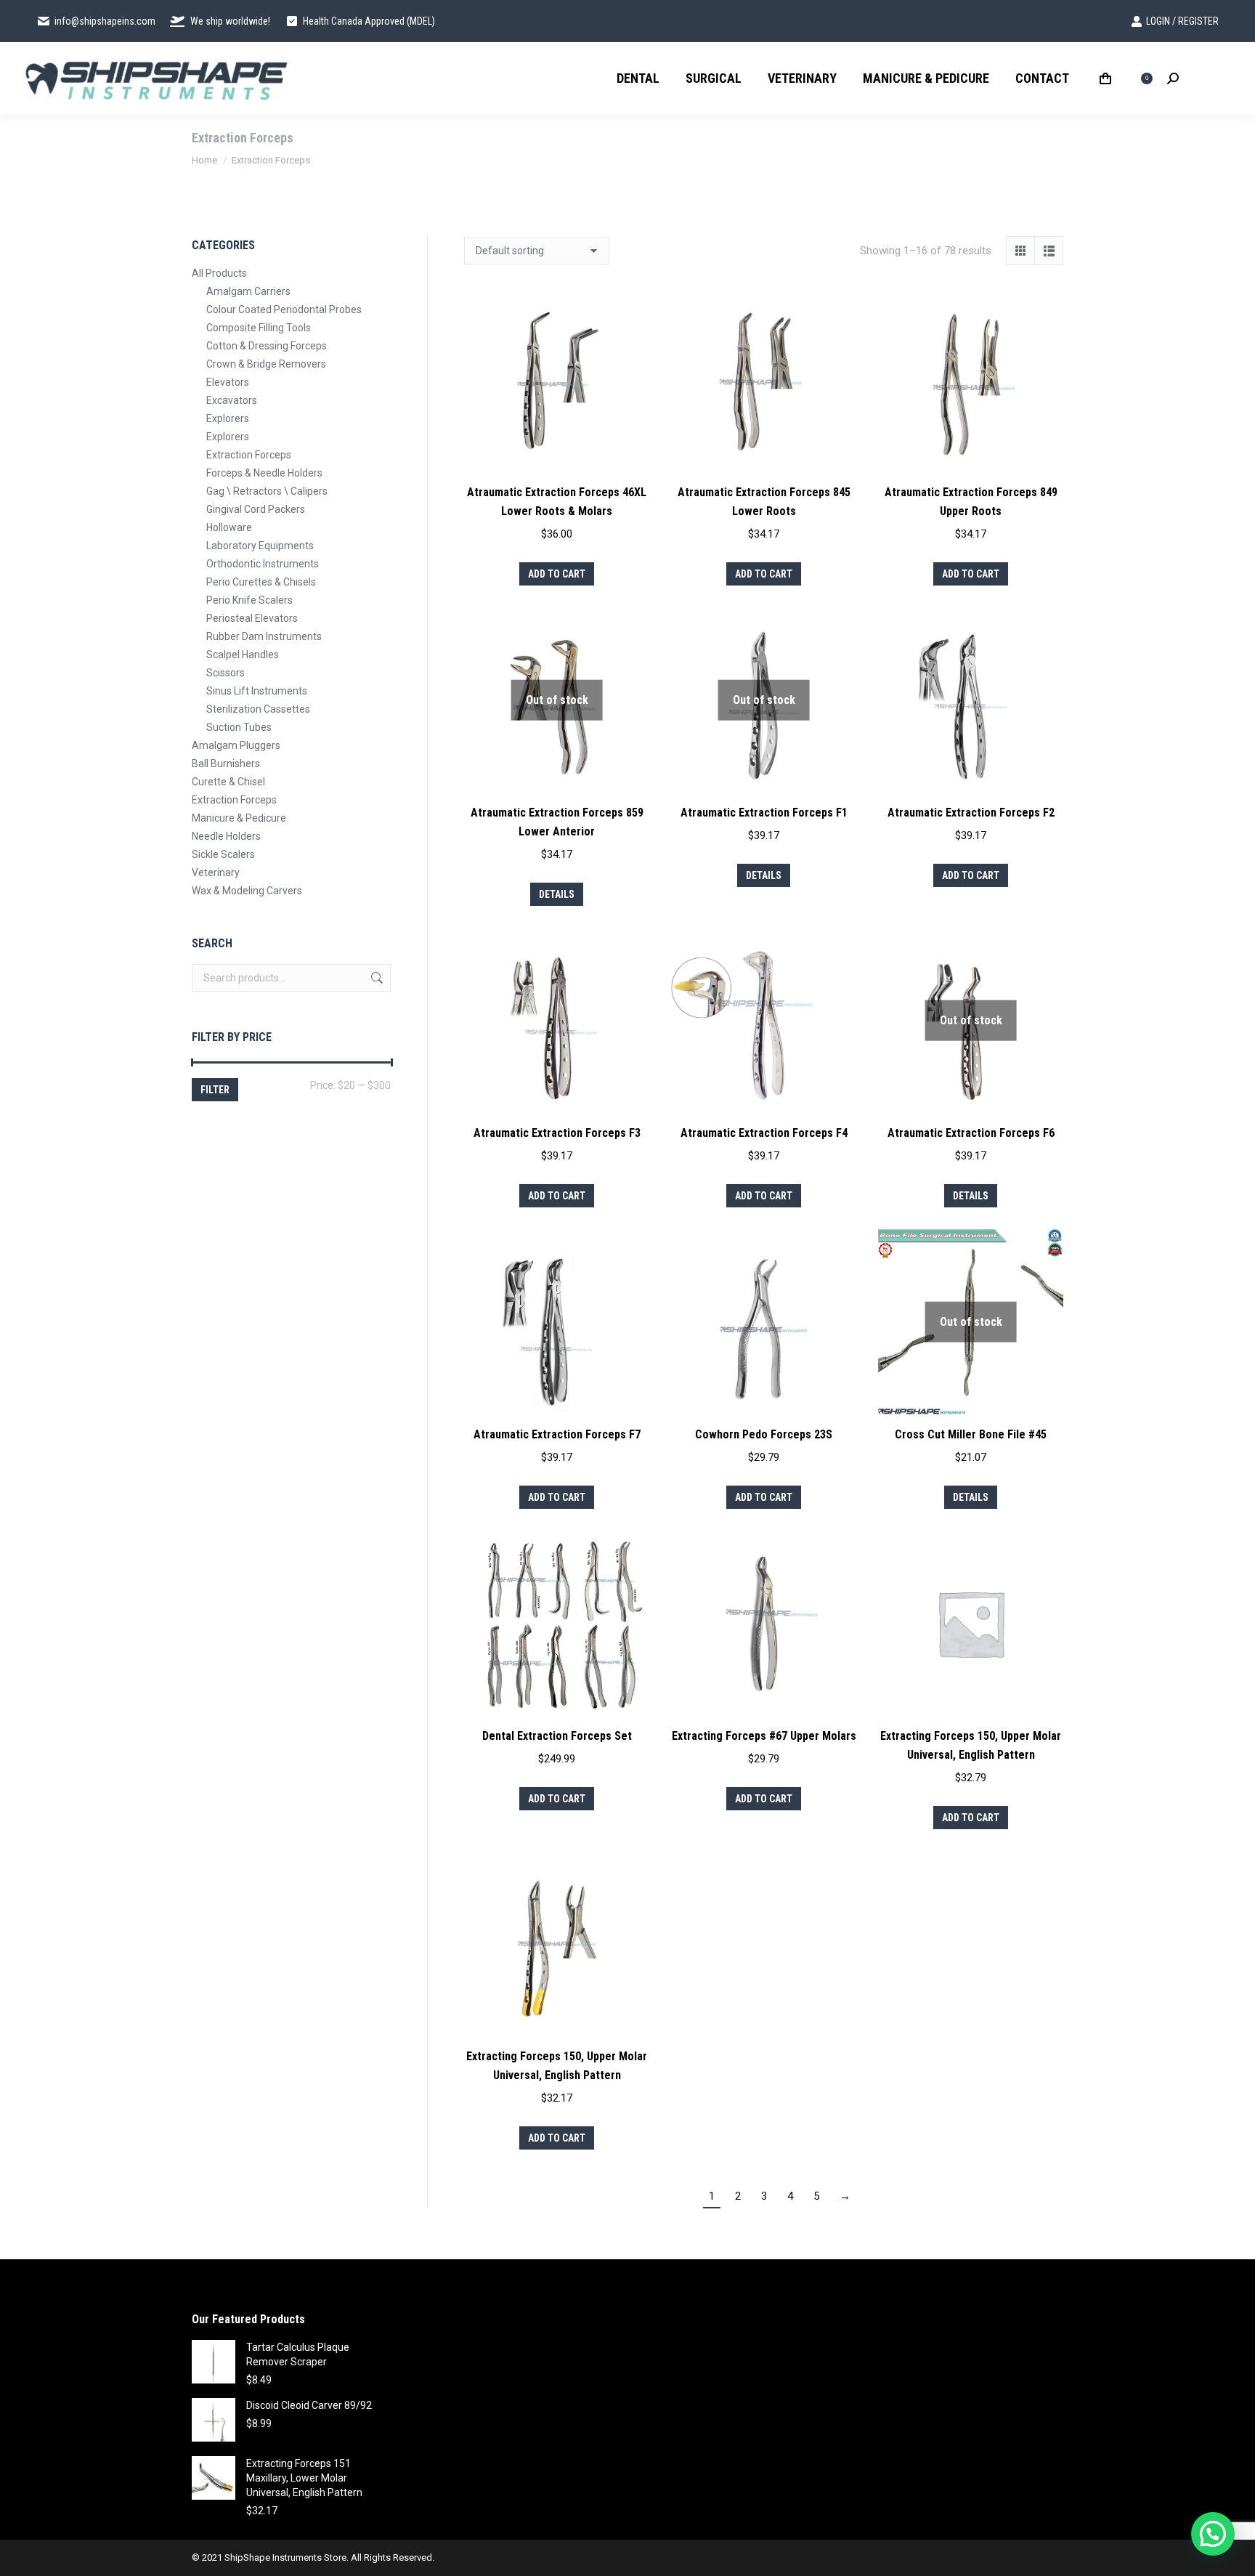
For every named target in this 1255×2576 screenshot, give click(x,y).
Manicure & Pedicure (239, 818)
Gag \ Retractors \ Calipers (267, 491)
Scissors (226, 673)
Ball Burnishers (226, 764)
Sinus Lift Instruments (257, 691)
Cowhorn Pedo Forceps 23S (764, 1434)
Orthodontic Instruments (263, 564)
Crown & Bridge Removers (266, 364)
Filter (215, 1090)
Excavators (232, 400)
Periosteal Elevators (252, 618)
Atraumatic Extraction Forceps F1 (764, 813)
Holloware (229, 527)
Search (375, 978)
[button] (1213, 2534)
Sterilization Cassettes (258, 709)
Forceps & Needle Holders (264, 473)
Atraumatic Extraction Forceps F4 (764, 1133)
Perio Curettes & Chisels (261, 582)
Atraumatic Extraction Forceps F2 (971, 813)
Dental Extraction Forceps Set (557, 1736)
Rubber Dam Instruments (264, 636)
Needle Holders (226, 836)
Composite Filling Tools (259, 328)
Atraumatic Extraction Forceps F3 (557, 1133)
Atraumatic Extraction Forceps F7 (557, 1434)
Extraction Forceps (249, 455)
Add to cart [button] (557, 574)
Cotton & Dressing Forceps (267, 346)
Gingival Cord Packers (256, 509)
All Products (219, 273)
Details (557, 894)
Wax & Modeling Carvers (247, 891)
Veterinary (216, 872)
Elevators (228, 382)
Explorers (228, 418)
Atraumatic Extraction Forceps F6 (971, 1133)
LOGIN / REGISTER (1182, 21)
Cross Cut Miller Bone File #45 (971, 1434)
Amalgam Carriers (248, 291)
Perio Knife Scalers (249, 600)
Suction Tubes (239, 727)
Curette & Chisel (228, 782)
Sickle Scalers (223, 854)
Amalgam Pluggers (236, 745)
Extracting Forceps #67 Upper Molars (764, 1736)
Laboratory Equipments (260, 546)
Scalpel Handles (243, 655)
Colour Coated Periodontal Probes (284, 309)
